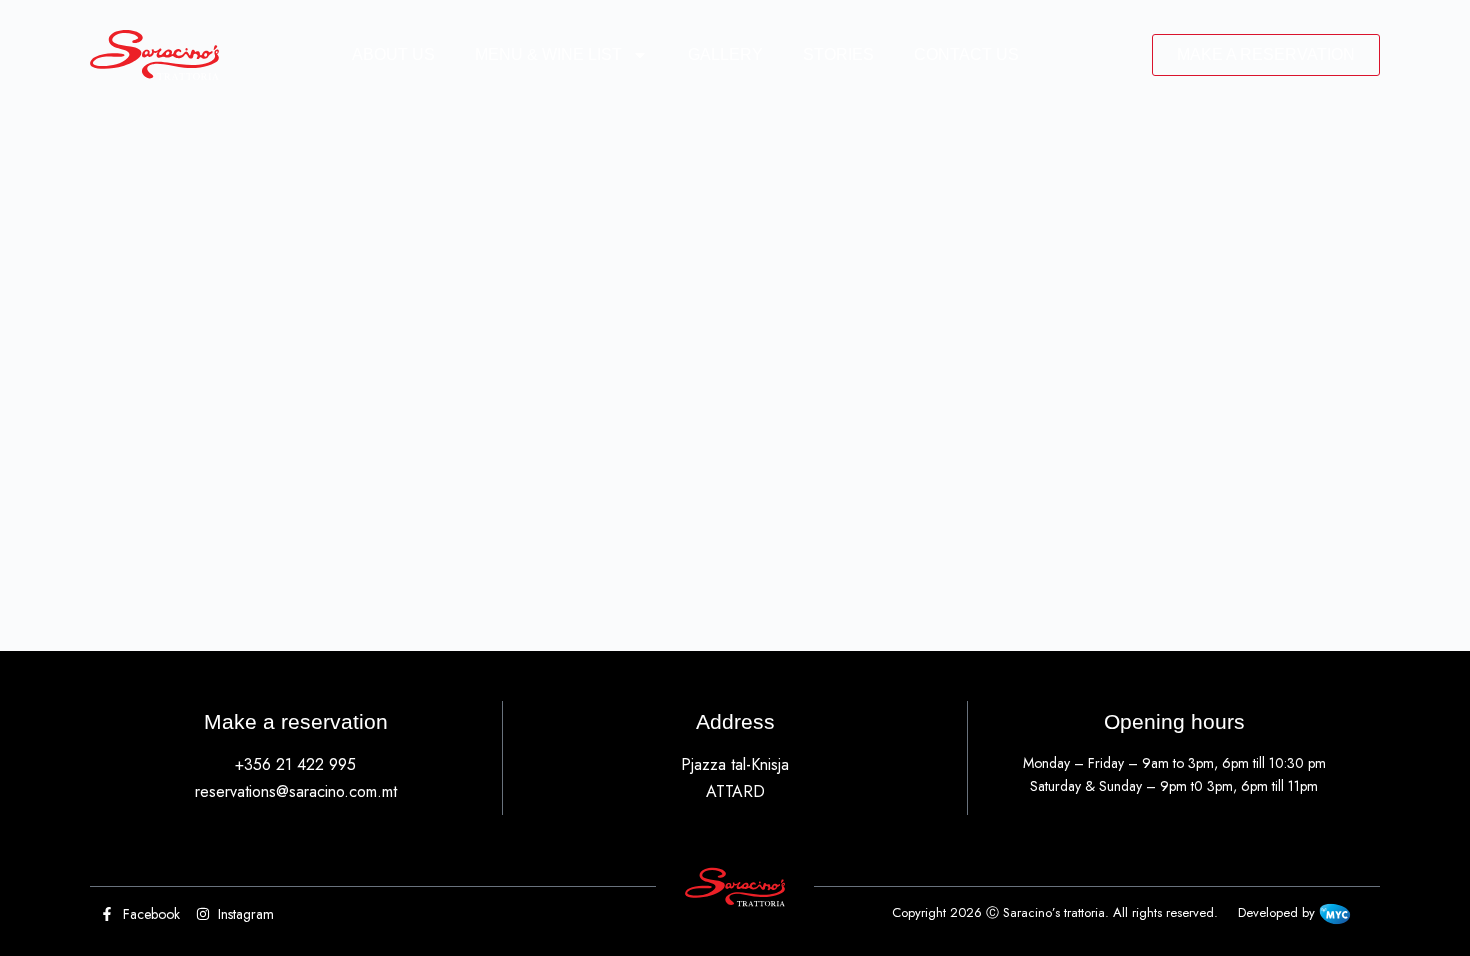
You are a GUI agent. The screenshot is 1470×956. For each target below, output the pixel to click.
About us (393, 54)
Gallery (725, 54)
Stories (838, 54)
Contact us (966, 54)
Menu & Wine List (548, 54)
